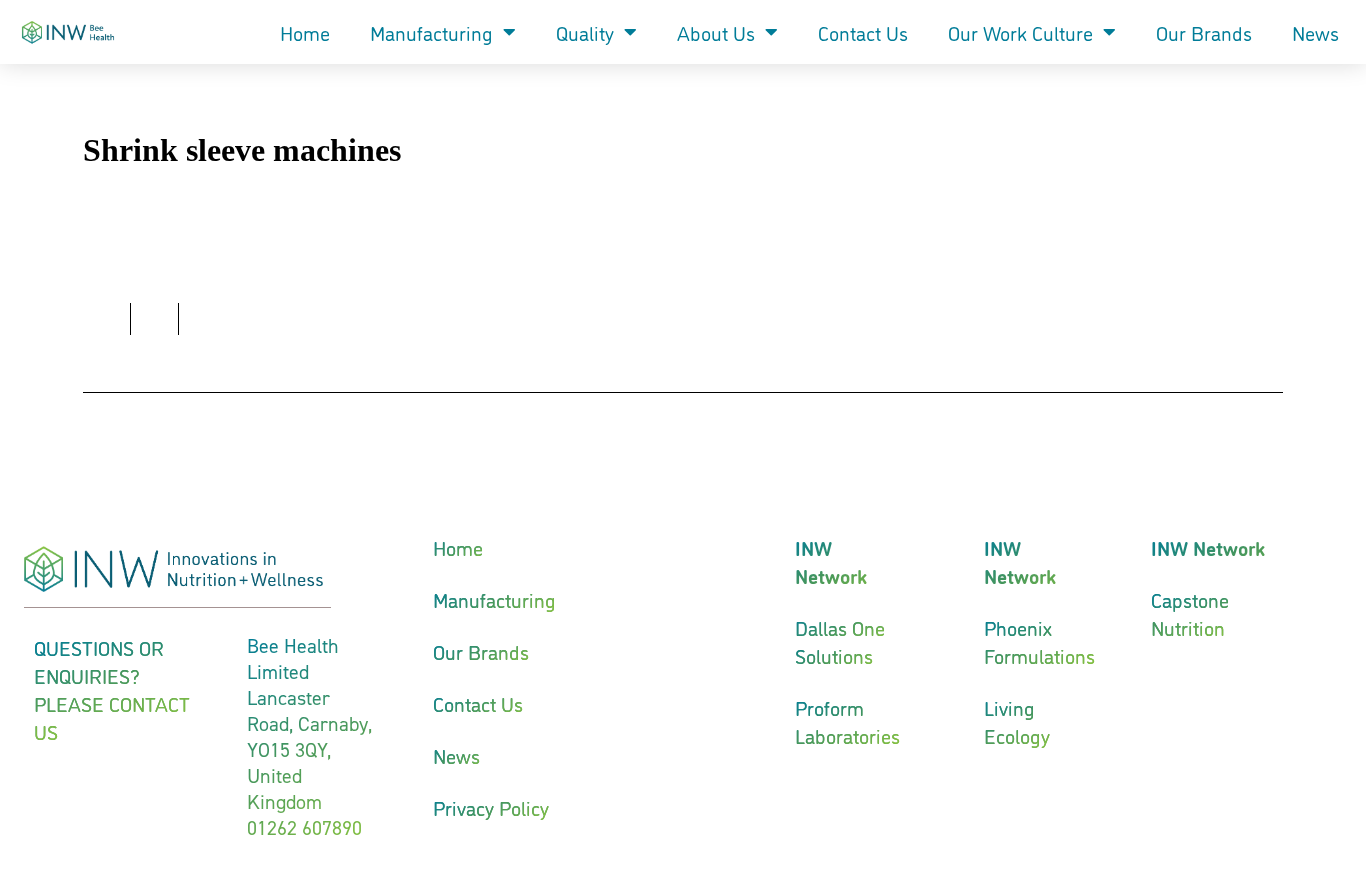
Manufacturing (431, 32)
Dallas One (840, 627)
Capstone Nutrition (1190, 613)
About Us (716, 32)
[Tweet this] (155, 319)
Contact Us (863, 32)
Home (305, 32)
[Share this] (107, 319)
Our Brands (1204, 32)
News (1315, 32)
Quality (585, 32)
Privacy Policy (491, 807)
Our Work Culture (1020, 32)
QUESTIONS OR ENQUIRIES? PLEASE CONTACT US (112, 689)
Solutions (834, 655)
